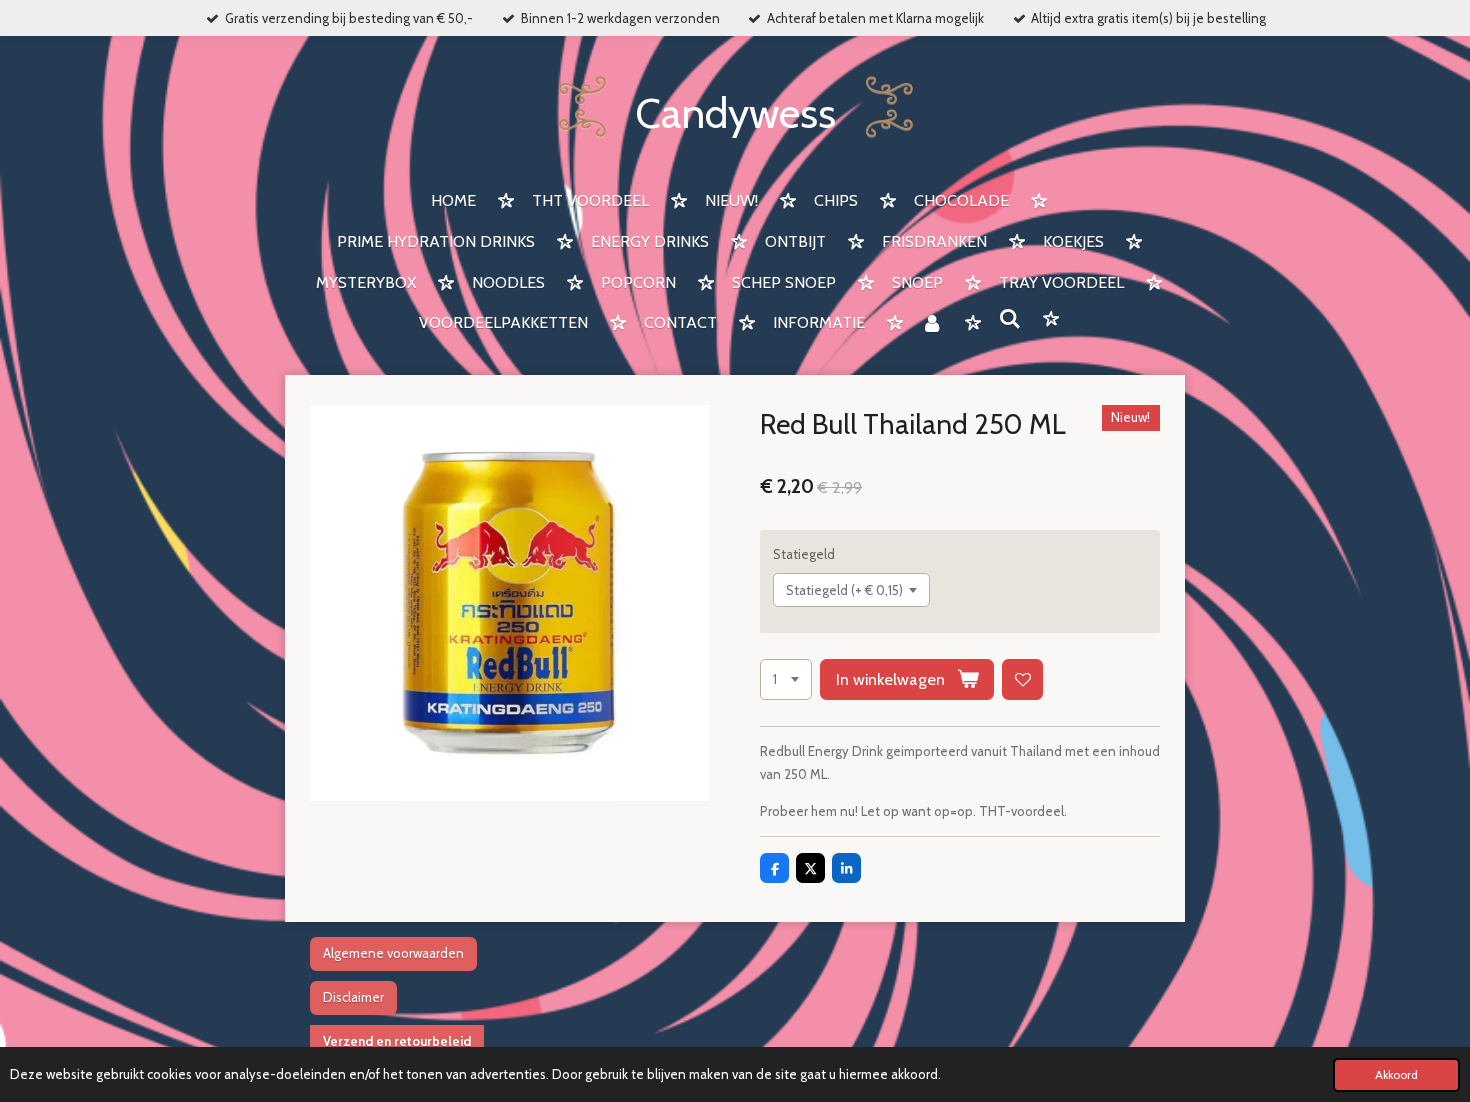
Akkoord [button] (1396, 1075)
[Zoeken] (1010, 319)
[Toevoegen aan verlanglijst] (1022, 679)
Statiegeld (804, 554)
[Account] (932, 324)
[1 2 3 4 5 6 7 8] (786, 679)
